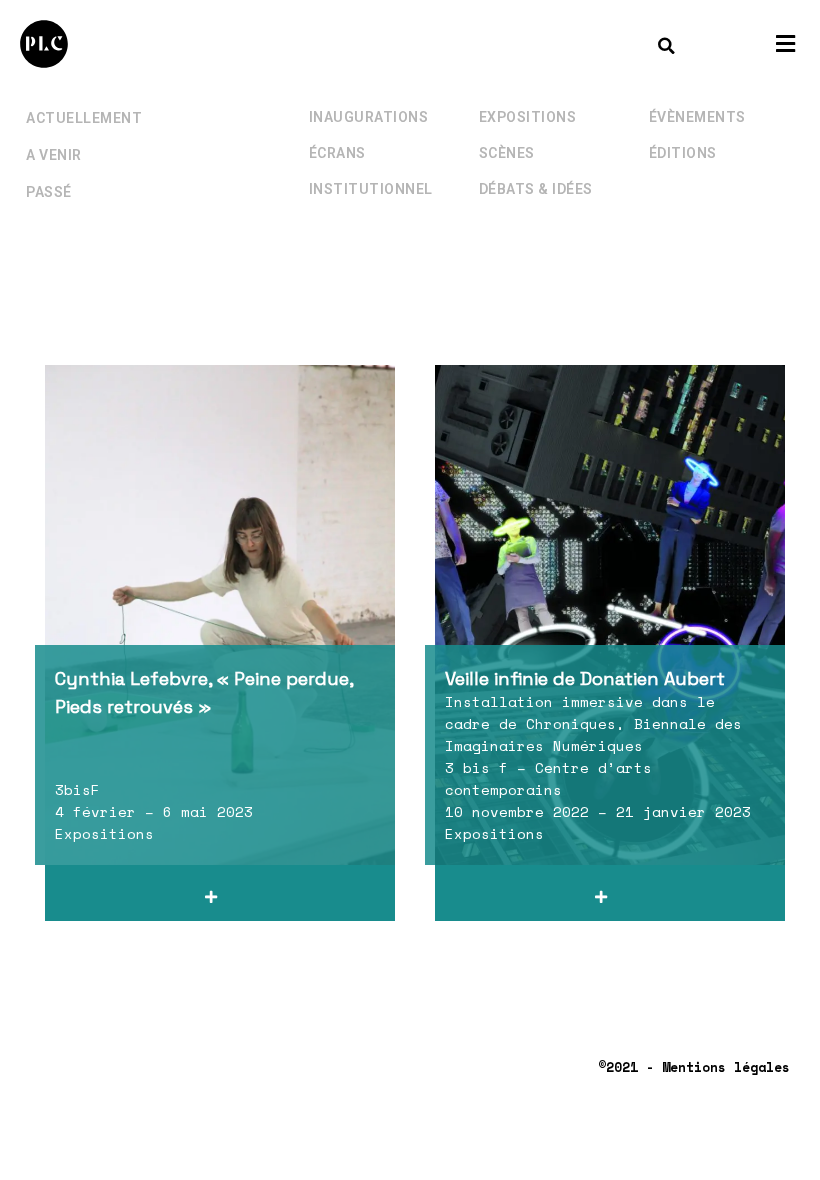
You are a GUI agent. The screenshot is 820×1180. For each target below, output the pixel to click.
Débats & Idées (536, 189)
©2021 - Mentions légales (694, 1067)
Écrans (337, 153)
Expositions (528, 117)
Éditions (683, 153)
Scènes (507, 153)
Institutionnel (371, 189)
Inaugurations (369, 117)
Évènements (697, 117)
